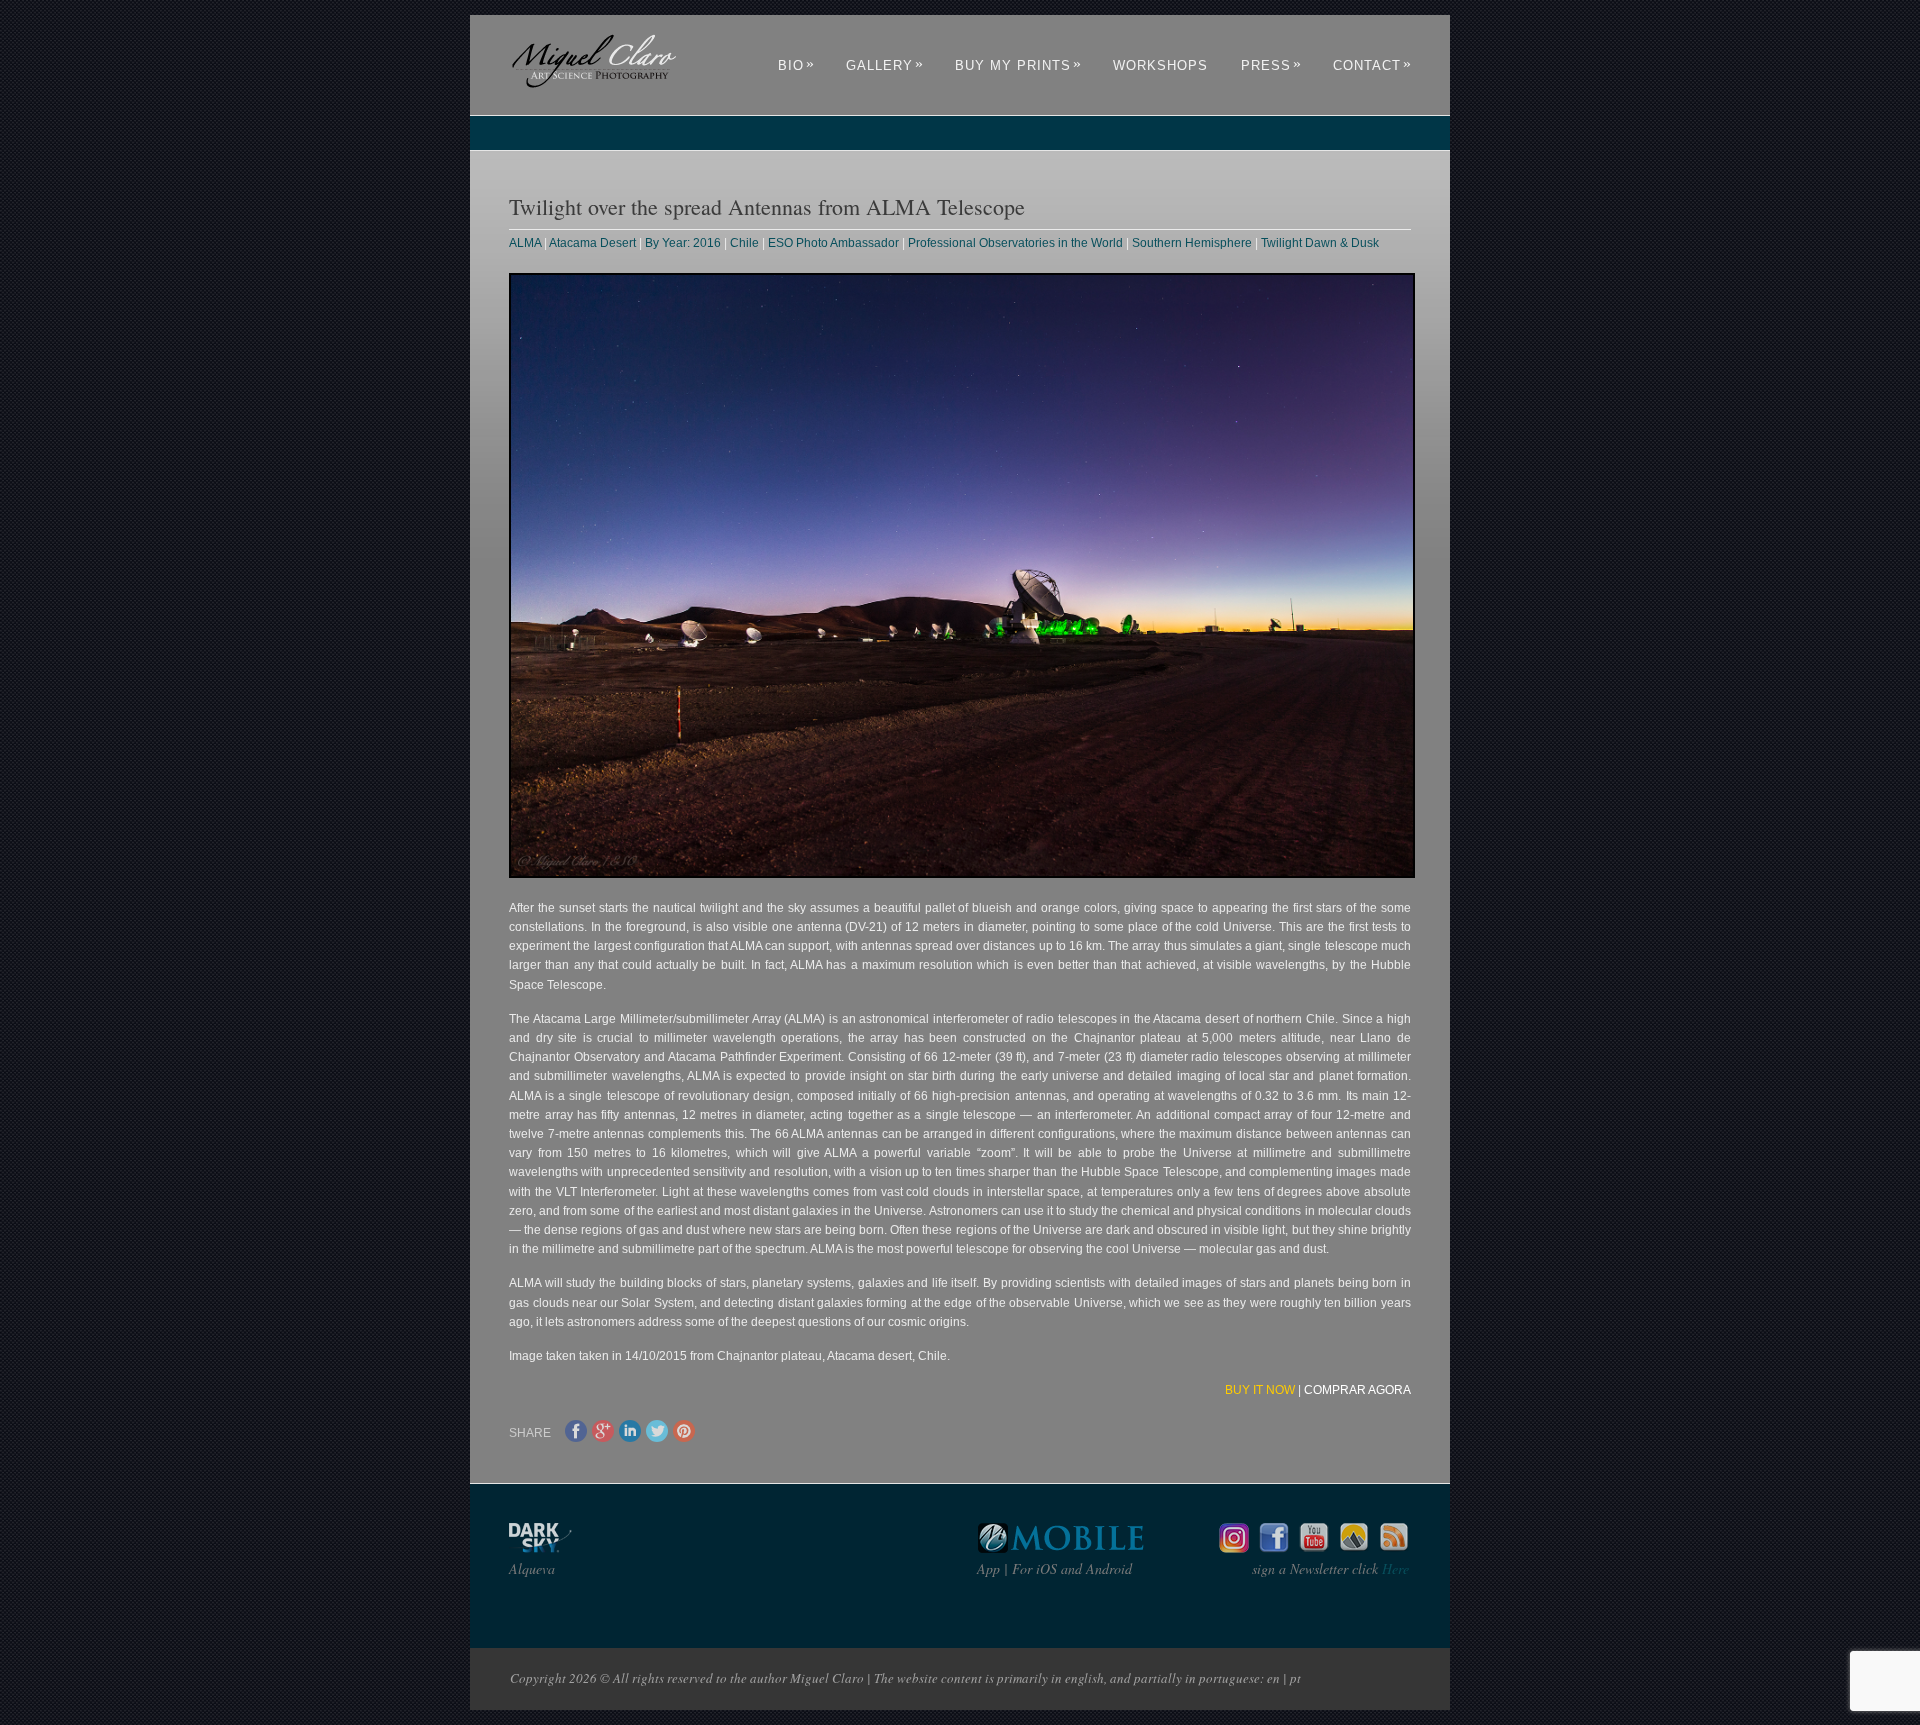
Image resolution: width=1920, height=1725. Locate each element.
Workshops (1160, 65)
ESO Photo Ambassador (833, 243)
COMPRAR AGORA (1357, 1390)
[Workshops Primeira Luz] (1354, 1547)
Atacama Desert (592, 243)
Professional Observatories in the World (1015, 243)
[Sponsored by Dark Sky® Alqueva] (594, 1547)
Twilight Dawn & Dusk (1320, 243)
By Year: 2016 (683, 243)
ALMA (525, 243)
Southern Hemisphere (1192, 243)
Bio (796, 65)
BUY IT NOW (1260, 1390)
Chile (744, 243)
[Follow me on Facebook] (1274, 1547)
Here (1393, 1568)
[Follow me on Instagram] (1234, 1547)
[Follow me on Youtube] (1314, 1547)
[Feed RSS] (1394, 1547)
